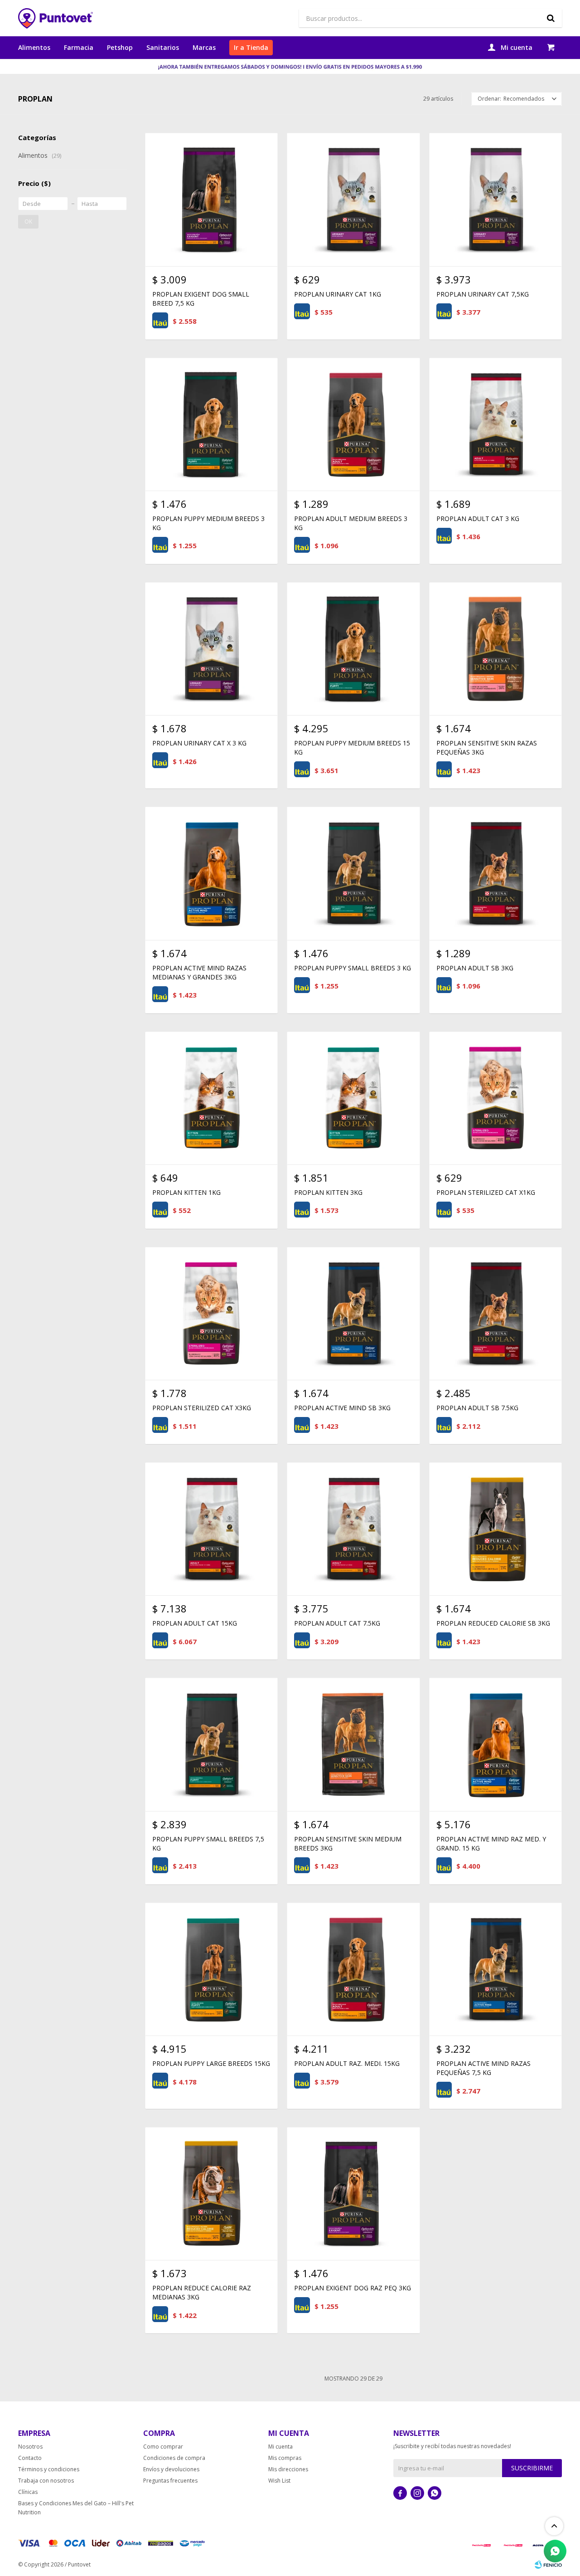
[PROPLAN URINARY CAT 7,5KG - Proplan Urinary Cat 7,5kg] (495, 199)
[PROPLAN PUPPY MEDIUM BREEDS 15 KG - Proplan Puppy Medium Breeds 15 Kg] (353, 649)
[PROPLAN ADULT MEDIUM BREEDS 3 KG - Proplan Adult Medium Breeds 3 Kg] (353, 424)
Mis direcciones (288, 2469)
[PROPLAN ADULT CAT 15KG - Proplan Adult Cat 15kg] (211, 1529)
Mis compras (285, 2458)
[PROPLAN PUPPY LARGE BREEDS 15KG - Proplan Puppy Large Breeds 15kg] (211, 1969)
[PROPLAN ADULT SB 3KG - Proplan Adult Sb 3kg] (495, 873)
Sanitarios (163, 47)
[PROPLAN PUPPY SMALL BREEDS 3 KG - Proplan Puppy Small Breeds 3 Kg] (353, 873)
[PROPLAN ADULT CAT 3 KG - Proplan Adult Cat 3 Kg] (495, 424)
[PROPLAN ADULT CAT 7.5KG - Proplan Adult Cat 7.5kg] (353, 1529)
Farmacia (79, 47)
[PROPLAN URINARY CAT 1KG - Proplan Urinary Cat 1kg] (353, 199)
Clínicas (28, 2492)
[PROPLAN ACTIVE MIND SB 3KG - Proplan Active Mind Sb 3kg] (353, 1313)
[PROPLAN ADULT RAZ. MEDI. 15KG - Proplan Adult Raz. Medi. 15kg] (353, 1969)
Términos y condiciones (49, 2469)
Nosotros (30, 2447)
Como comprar (163, 2447)
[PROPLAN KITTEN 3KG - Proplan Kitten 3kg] (353, 1098)
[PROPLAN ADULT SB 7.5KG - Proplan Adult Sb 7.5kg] (495, 1313)
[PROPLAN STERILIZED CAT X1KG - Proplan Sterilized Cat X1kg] (495, 1098)
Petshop (120, 47)
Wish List (279, 2481)
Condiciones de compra (174, 2458)
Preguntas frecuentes (170, 2481)
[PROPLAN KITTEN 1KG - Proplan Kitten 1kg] (211, 1098)
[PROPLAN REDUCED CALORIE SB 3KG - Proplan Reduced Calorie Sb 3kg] (495, 1529)
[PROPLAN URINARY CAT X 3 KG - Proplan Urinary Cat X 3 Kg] (211, 649)
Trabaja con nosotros (46, 2481)
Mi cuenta (280, 2447)
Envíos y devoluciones (171, 2469)
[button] (551, 18)
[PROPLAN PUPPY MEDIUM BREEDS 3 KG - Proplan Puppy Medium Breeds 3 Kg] (211, 424)
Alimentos (34, 47)
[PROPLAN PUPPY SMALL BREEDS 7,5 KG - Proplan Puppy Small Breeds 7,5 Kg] (211, 1744)
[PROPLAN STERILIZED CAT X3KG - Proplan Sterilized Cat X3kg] (211, 1313)
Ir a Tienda (251, 47)
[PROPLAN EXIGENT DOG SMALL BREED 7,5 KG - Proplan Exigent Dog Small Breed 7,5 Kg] (211, 199)
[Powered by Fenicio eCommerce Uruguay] (548, 2565)
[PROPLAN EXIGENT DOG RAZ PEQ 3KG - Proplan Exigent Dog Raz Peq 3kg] (353, 2194)
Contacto (30, 2458)
